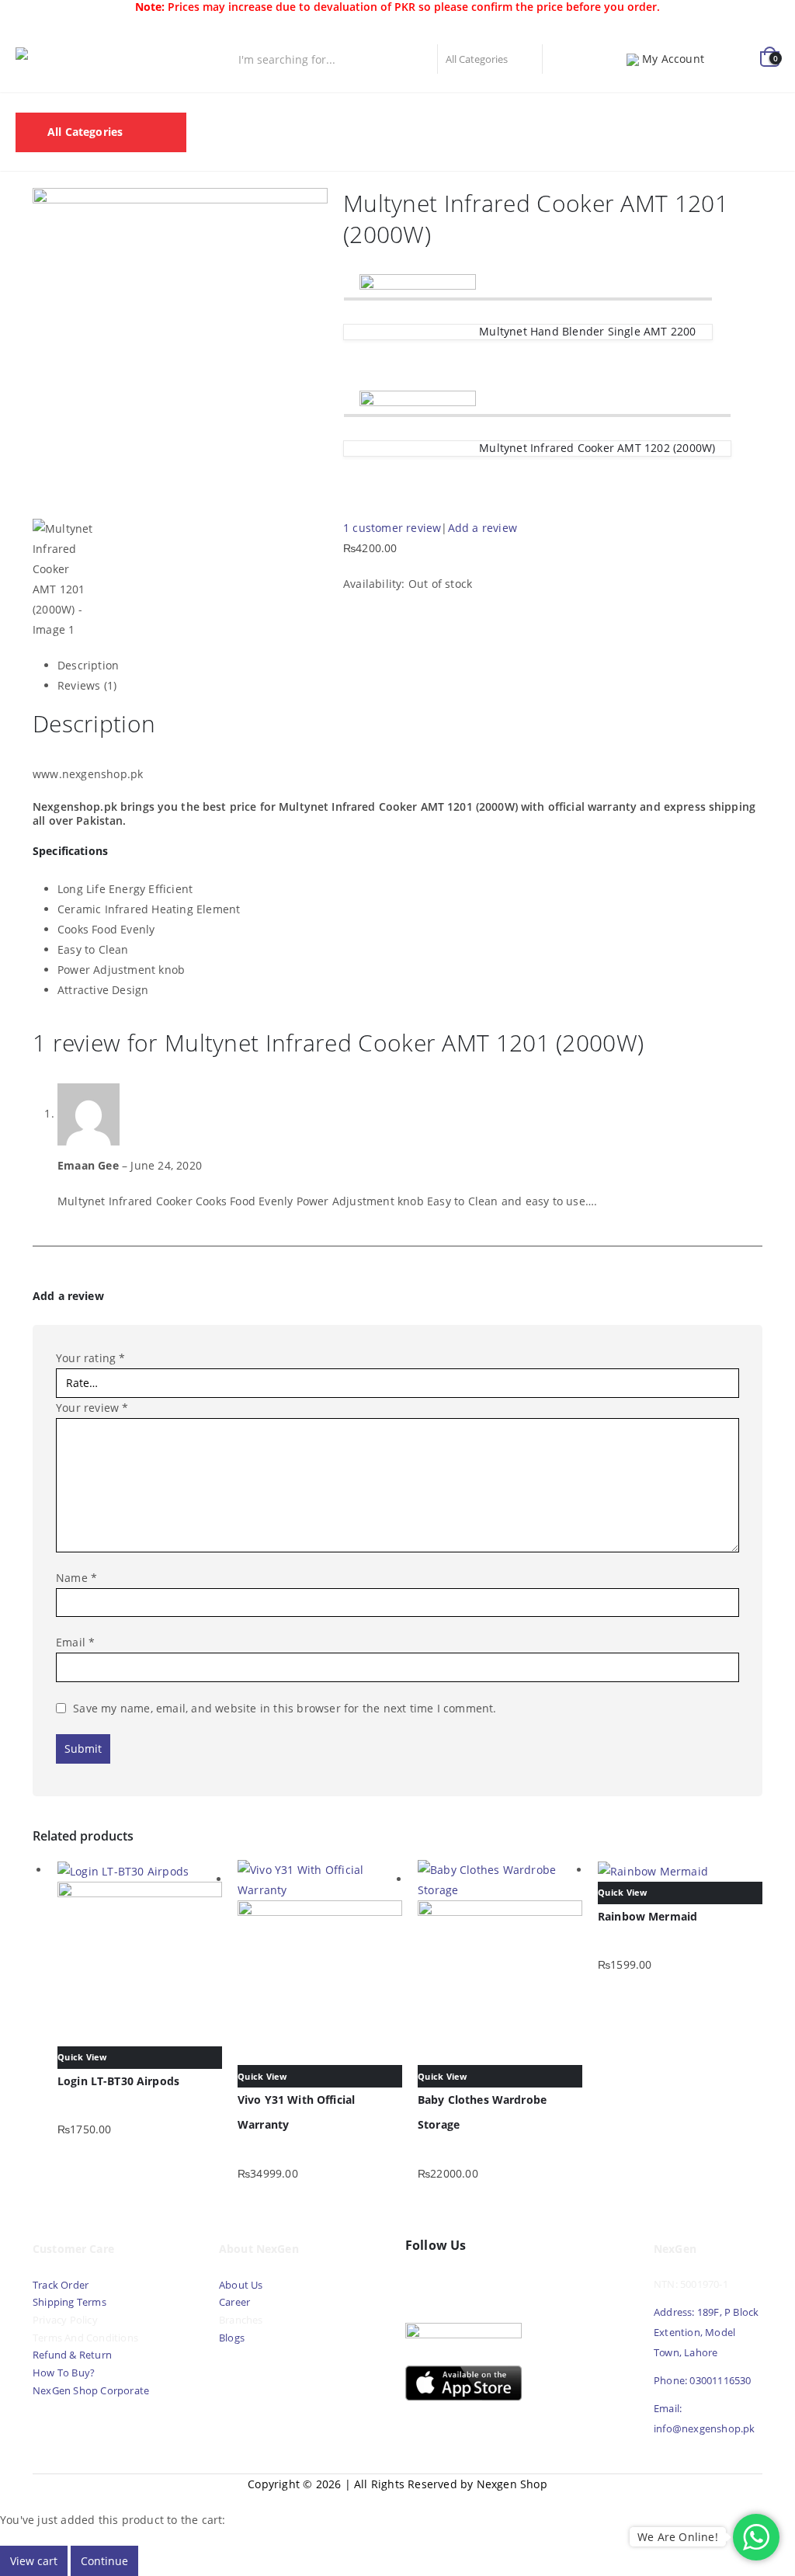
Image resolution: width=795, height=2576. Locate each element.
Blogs (232, 2338)
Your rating (91, 1358)
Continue (104, 2561)
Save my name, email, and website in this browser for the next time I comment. (285, 1708)
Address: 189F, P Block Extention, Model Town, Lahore (706, 2333)
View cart (34, 2561)
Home (225, 112)
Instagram (488, 2282)
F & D (279, 112)
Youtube (454, 2282)
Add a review (483, 528)
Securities (584, 112)
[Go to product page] (140, 1953)
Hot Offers (662, 112)
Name (76, 1578)
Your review (92, 1408)
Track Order (61, 2285)
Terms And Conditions (85, 2338)
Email (75, 1642)
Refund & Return (72, 2355)
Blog (221, 151)
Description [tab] (88, 665)
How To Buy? (64, 2373)
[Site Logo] (85, 59)
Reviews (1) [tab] (87, 685)
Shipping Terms (69, 2302)
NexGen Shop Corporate (91, 2391)
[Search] (560, 59)
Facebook (421, 2282)
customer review (392, 528)
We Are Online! (678, 2537)
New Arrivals (437, 112)
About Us (242, 2285)
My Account (673, 59)
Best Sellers (348, 112)
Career (234, 2302)
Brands (514, 112)
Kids (725, 112)
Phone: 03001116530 (703, 2381)
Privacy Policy (65, 2320)
